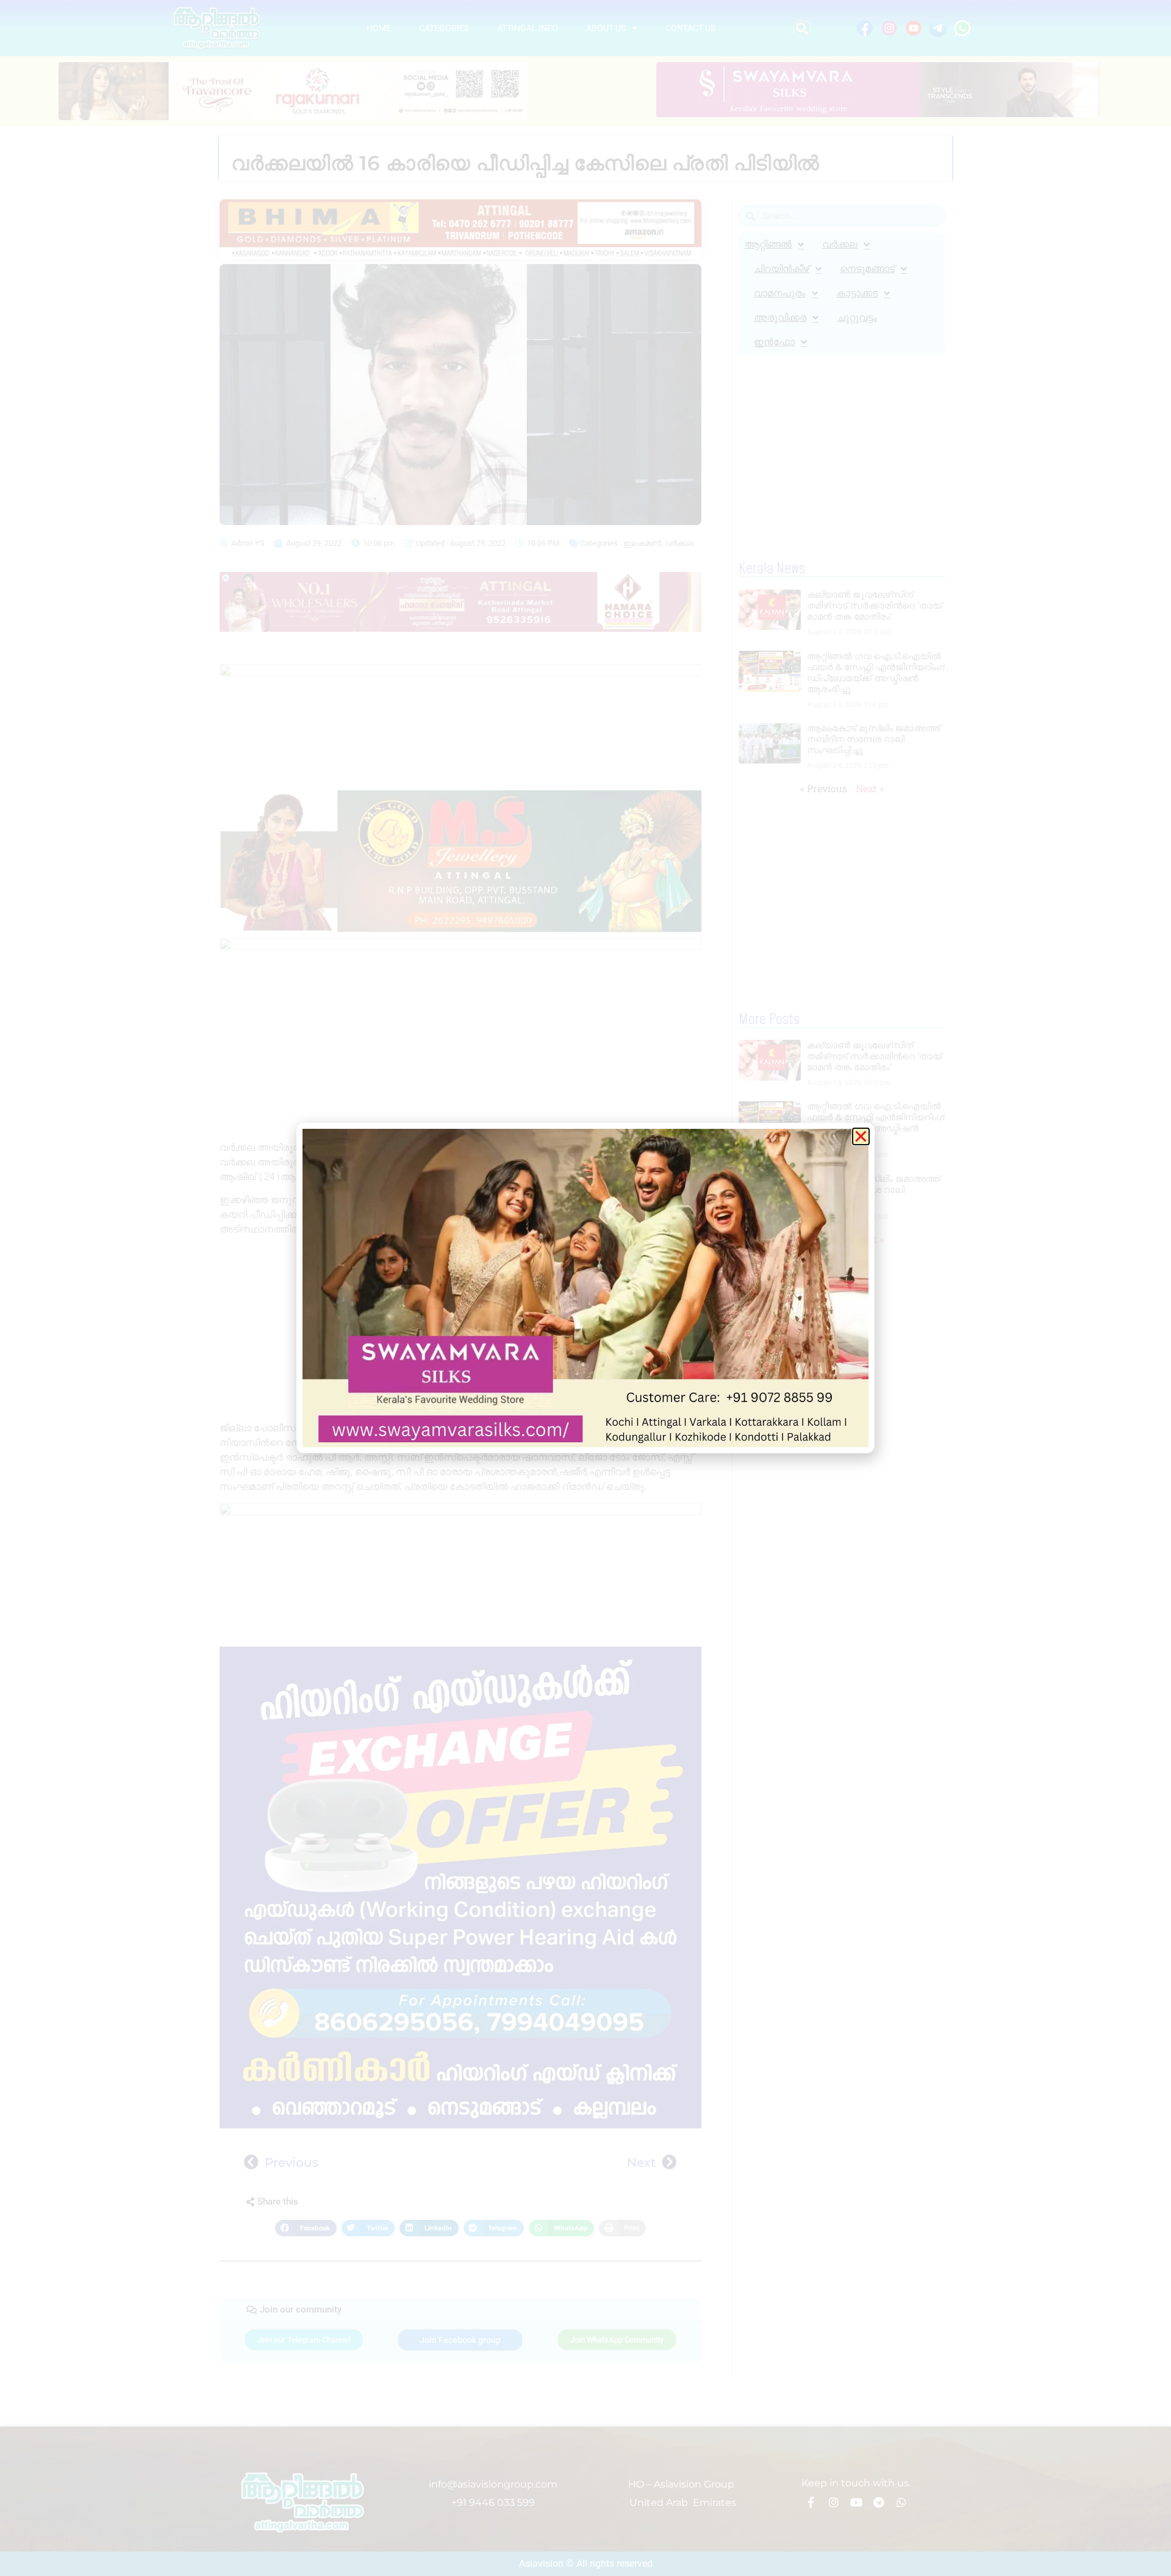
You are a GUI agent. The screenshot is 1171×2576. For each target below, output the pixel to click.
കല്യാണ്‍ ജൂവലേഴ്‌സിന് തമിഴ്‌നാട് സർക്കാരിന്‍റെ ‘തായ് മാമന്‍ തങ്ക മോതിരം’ (874, 605)
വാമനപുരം (780, 293)
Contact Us (690, 28)
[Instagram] (834, 2502)
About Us (606, 28)
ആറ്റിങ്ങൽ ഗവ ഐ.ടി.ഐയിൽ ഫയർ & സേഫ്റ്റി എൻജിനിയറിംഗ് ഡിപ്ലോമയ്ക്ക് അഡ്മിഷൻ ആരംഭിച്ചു (876, 672)
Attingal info (528, 28)
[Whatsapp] (901, 2502)
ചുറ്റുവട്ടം (857, 317)
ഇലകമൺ (642, 543)
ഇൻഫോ (774, 342)
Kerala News (772, 569)
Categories (444, 28)
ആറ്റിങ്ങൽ (768, 244)
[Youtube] (856, 2502)
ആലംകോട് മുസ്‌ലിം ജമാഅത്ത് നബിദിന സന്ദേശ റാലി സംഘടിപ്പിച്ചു (874, 739)
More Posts (769, 1020)
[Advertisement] (460, 1090)
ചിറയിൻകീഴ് (782, 269)
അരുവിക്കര (780, 317)
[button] (802, 29)
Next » (870, 788)
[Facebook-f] (811, 2502)
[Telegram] (879, 2502)
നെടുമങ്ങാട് (867, 269)
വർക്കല (679, 543)
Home (379, 28)
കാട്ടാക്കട (857, 293)
